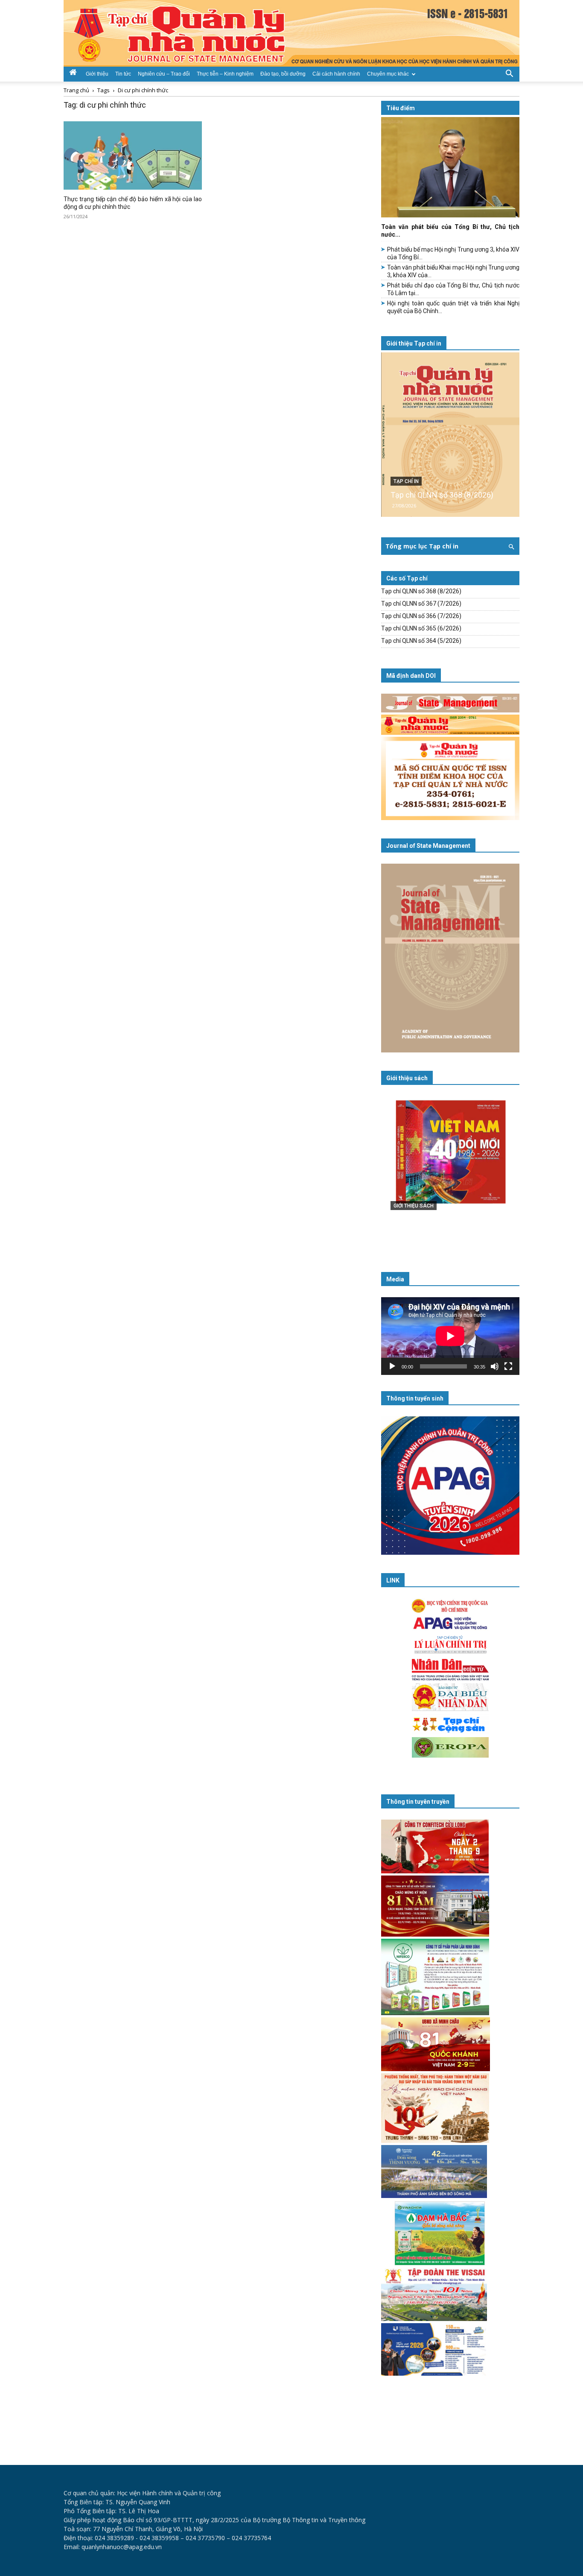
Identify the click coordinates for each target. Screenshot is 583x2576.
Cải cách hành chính (336, 74)
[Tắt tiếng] (495, 1366)
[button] (509, 73)
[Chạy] (392, 1366)
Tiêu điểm (401, 108)
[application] (450, 1336)
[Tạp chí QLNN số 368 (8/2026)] (450, 435)
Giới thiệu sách (407, 1078)
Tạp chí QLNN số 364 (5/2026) (421, 641)
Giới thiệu (97, 74)
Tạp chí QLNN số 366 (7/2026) (421, 616)
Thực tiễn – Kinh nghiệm (225, 74)
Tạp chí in (406, 481)
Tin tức (123, 74)
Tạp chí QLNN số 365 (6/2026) (421, 628)
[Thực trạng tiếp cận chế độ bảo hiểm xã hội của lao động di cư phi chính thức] (133, 155)
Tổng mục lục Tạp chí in (422, 546)
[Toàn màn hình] (508, 1366)
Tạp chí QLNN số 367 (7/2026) (421, 604)
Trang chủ (76, 90)
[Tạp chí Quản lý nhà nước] (291, 33)
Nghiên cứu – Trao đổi (164, 74)
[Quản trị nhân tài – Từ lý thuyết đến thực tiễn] (450, 1169)
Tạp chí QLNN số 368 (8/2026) (442, 495)
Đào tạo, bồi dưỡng (283, 74)
